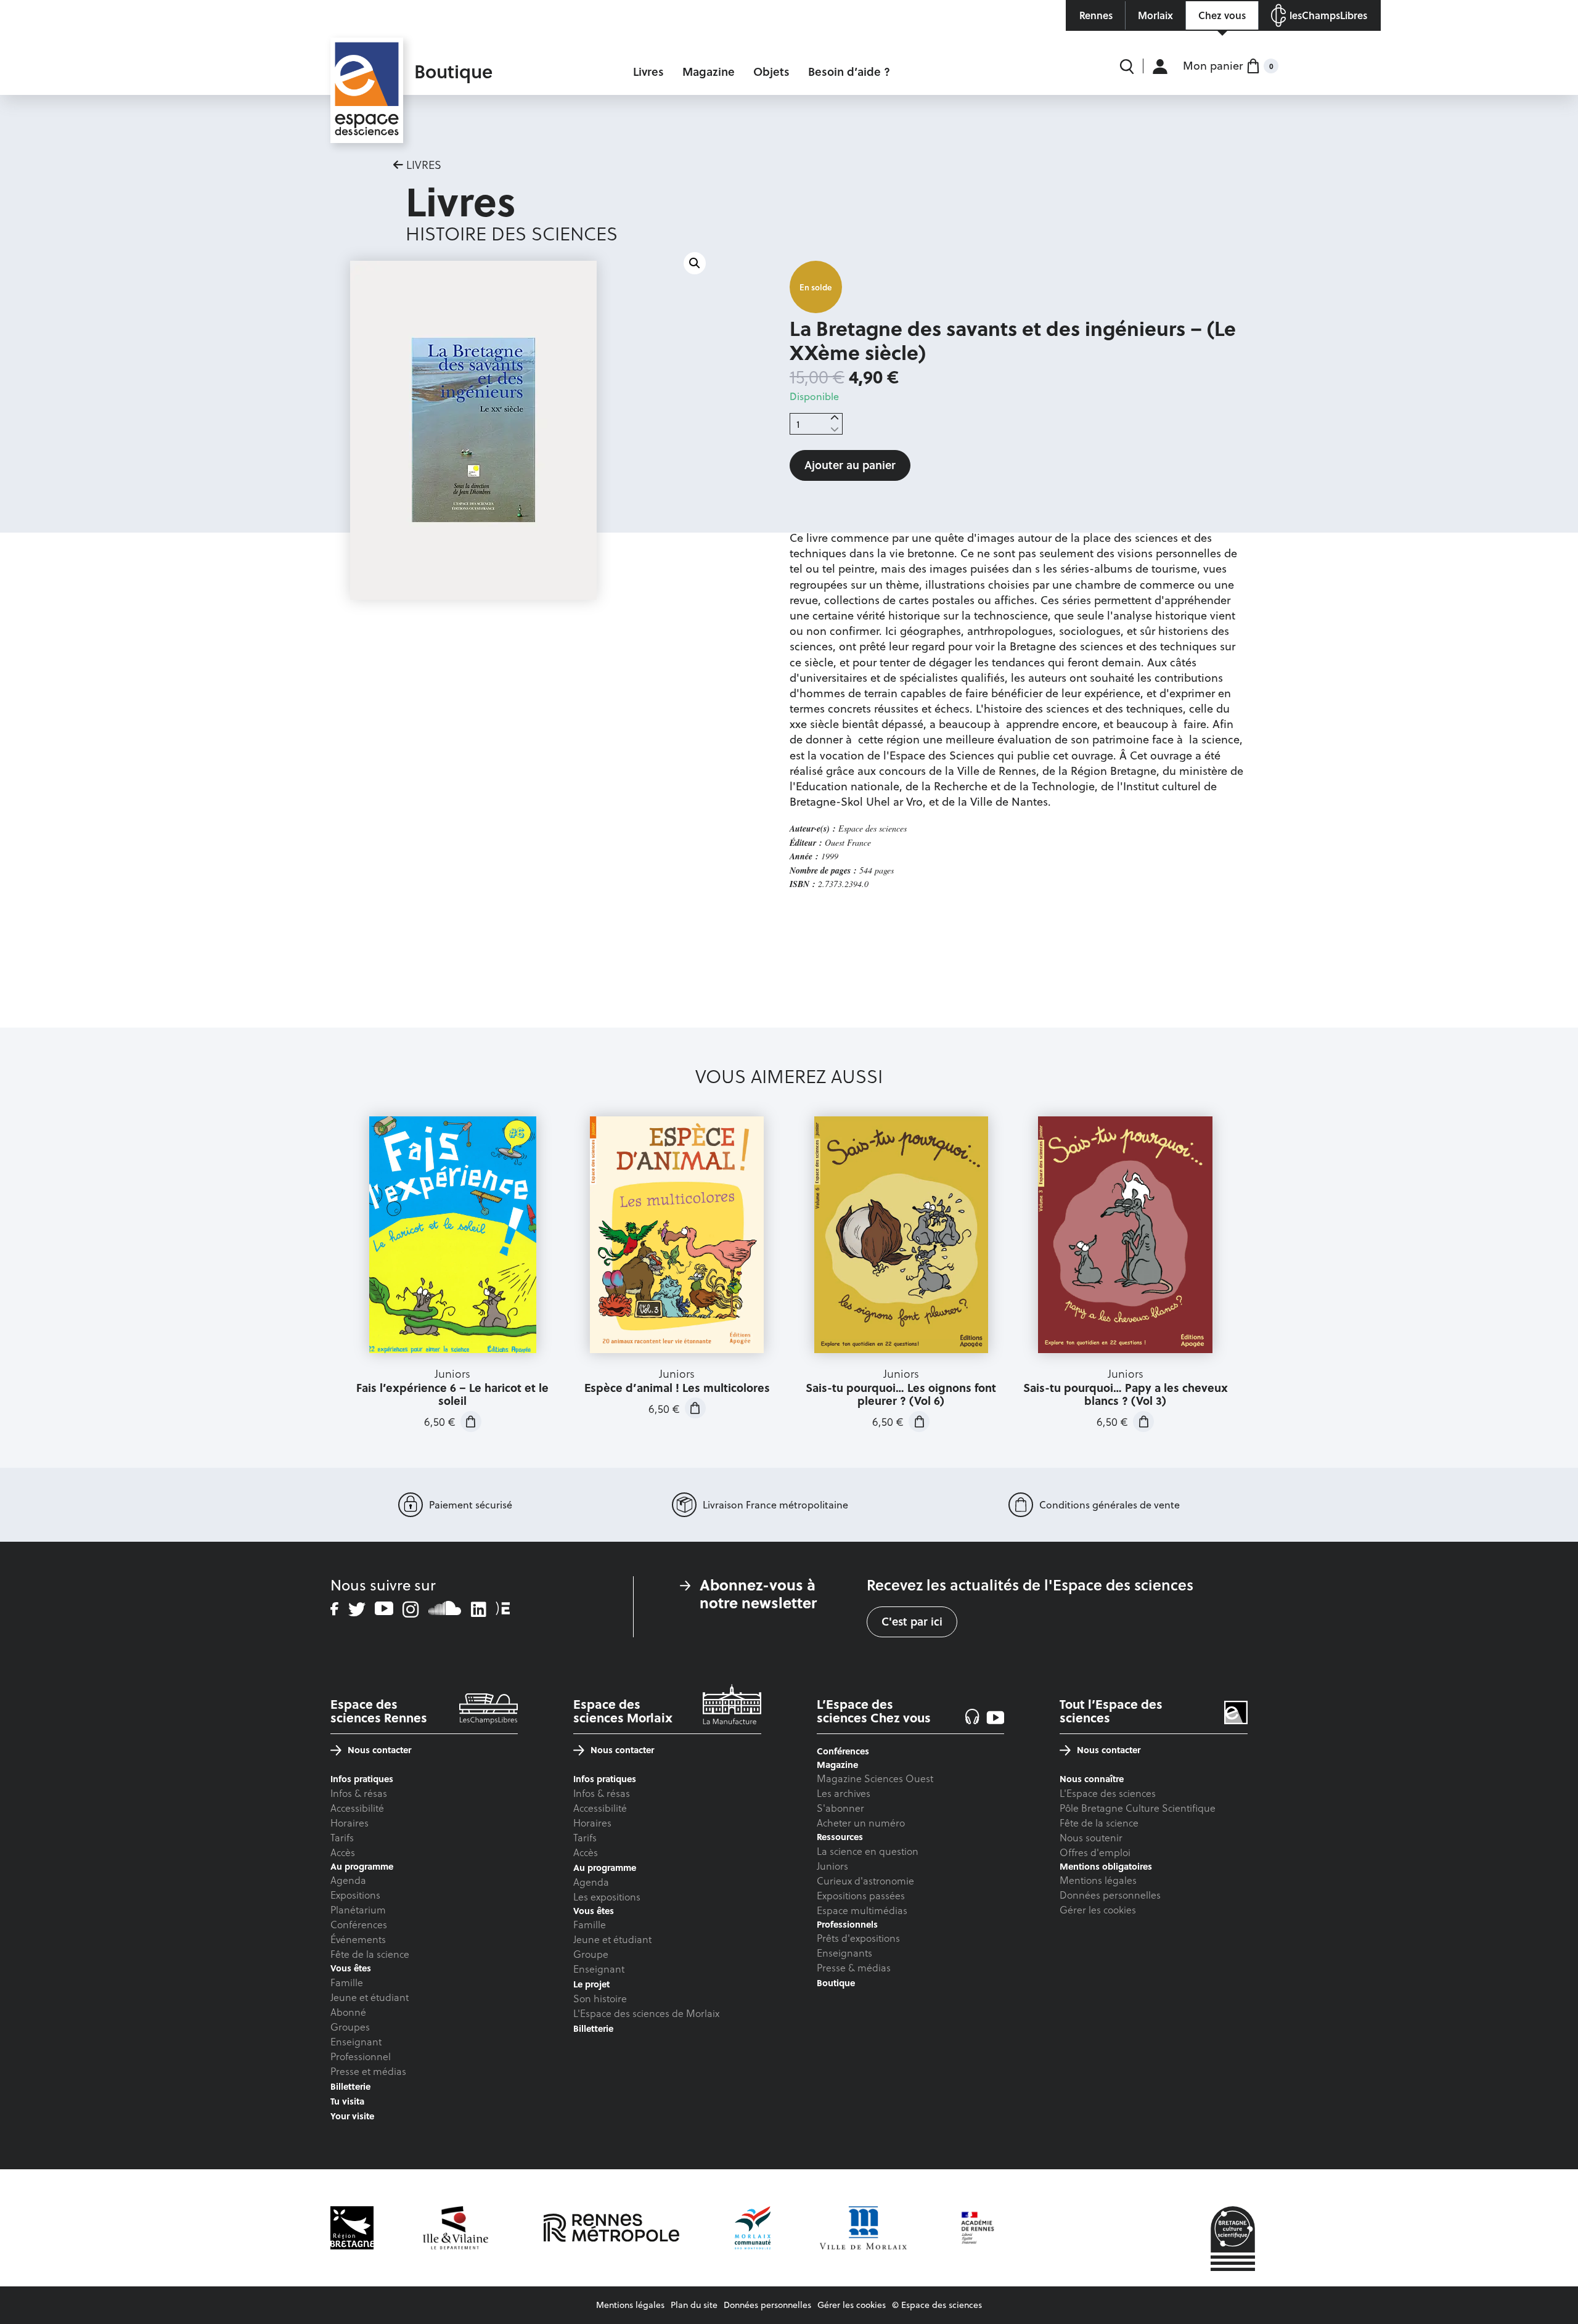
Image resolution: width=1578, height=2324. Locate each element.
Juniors (832, 1866)
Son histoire (600, 1998)
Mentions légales (1098, 1880)
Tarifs (342, 1837)
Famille (347, 1982)
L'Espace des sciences (1108, 1793)
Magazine (709, 72)
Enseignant (356, 2041)
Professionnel (361, 2056)
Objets (771, 72)
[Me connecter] (1160, 66)
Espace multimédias (862, 1910)
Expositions (355, 1895)
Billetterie (350, 2086)
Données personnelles (1110, 1895)
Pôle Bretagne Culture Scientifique (1138, 1808)
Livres (648, 72)
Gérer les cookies (1098, 1909)
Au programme (605, 1868)
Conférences (359, 1924)
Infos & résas (359, 1793)
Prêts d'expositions (858, 1938)
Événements (358, 1939)
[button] (695, 263)
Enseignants (844, 1953)
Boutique (836, 1983)
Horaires (350, 1823)
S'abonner (840, 1808)
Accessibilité (357, 1808)
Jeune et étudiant (370, 1997)
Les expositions (607, 1896)
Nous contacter (379, 1750)
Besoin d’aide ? (849, 72)
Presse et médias (368, 2071)
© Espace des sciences (937, 2305)
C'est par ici (912, 1621)
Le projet (591, 1984)
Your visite (352, 2116)
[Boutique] (367, 65)
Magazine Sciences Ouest (875, 1778)
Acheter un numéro (861, 1823)
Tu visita (347, 2101)
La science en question (868, 1851)
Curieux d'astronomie (865, 1880)
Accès (343, 1852)
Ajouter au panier (850, 465)
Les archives (844, 1793)
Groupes (350, 2027)
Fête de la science (370, 1954)
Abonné (348, 2012)
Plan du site (694, 2305)
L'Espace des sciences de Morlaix (646, 2013)
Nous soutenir (1091, 1837)
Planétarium (358, 1909)
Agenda (348, 1880)
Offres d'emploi (1095, 1852)
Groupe (591, 1954)
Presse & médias (854, 1967)
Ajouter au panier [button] (471, 1422)
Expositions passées (861, 1895)
